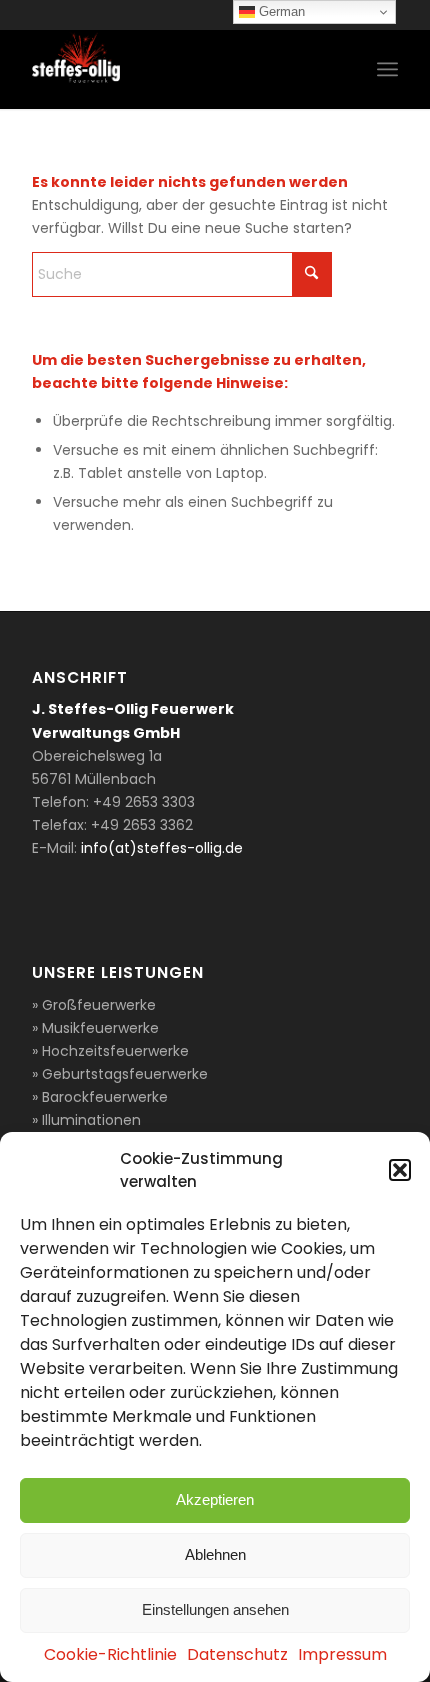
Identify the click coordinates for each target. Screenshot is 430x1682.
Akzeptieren (215, 1499)
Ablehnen (215, 1554)
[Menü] (387, 69)
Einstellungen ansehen (215, 1609)
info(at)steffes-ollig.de (162, 848)
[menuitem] (387, 69)
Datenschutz (237, 1654)
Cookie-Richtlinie (110, 1654)
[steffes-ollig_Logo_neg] (178, 69)
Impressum (342, 1654)
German (280, 11)
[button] (400, 1170)
